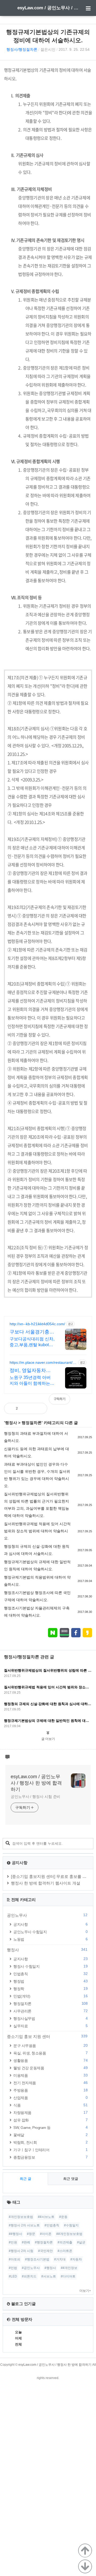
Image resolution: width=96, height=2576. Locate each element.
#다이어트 (68, 2276)
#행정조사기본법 (37, 2259)
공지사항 (50, 1924)
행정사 (11, 1423)
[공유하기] (27, 1408)
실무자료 (50, 2026)
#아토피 (15, 2259)
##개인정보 (69, 2268)
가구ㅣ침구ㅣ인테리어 (50, 2150)
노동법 (50, 1939)
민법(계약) (50, 1996)
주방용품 (50, 2090)
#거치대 (60, 2259)
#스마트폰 (65, 2251)
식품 (50, 2105)
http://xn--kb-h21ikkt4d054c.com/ (37, 1324)
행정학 (50, 1989)
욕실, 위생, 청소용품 (50, 2053)
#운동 (63, 2217)
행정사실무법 (50, 2018)
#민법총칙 (52, 2225)
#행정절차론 (44, 2242)
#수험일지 (71, 2225)
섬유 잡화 (50, 2120)
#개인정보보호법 (21, 2217)
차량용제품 (50, 2113)
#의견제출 (65, 2242)
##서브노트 (46, 2217)
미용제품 (50, 2075)
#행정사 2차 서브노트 (24, 2225)
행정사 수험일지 (50, 1966)
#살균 (81, 2242)
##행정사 (15, 2234)
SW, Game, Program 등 (50, 2127)
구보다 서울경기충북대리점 (32, 1332)
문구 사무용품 (50, 2046)
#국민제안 (45, 2251)
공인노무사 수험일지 (50, 1932)
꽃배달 (50, 2135)
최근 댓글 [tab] (71, 2179)
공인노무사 (47, 1915)
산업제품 (50, 2098)
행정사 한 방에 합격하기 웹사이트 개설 (46, 1883)
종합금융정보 (50, 2157)
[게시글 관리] (39, 1408)
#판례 (26, 2242)
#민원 (13, 2242)
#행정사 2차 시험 (21, 2251)
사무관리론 (50, 2011)
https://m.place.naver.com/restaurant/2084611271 (43, 1363)
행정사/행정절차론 (22, 49)
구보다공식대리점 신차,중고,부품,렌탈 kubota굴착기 (32, 1342)
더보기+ (85, 2291)
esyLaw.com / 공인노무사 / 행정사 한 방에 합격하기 (48, 8)
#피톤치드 (29, 2276)
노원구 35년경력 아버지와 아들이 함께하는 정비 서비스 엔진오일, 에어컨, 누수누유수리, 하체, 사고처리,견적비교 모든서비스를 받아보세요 (32, 1381)
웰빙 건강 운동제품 (50, 2068)
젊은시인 (48, 49)
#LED (13, 2276)
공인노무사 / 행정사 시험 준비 (35, 1797)
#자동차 (76, 2259)
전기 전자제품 (50, 2083)
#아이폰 (46, 2234)
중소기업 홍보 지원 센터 (47, 2036)
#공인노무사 (31, 2268)
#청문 (31, 2234)
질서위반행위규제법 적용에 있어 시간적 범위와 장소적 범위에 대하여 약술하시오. (37, 1531)
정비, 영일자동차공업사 (30, 1371)
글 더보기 (48, 1739)
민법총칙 (50, 1974)
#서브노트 (49, 2276)
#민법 (13, 2268)
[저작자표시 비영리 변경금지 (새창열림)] (85, 1402)
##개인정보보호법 (69, 2234)
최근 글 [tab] (25, 2179)
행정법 (50, 1981)
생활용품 (50, 2060)
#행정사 (50, 2268)
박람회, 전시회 (50, 2142)
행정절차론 (32, 1423)
